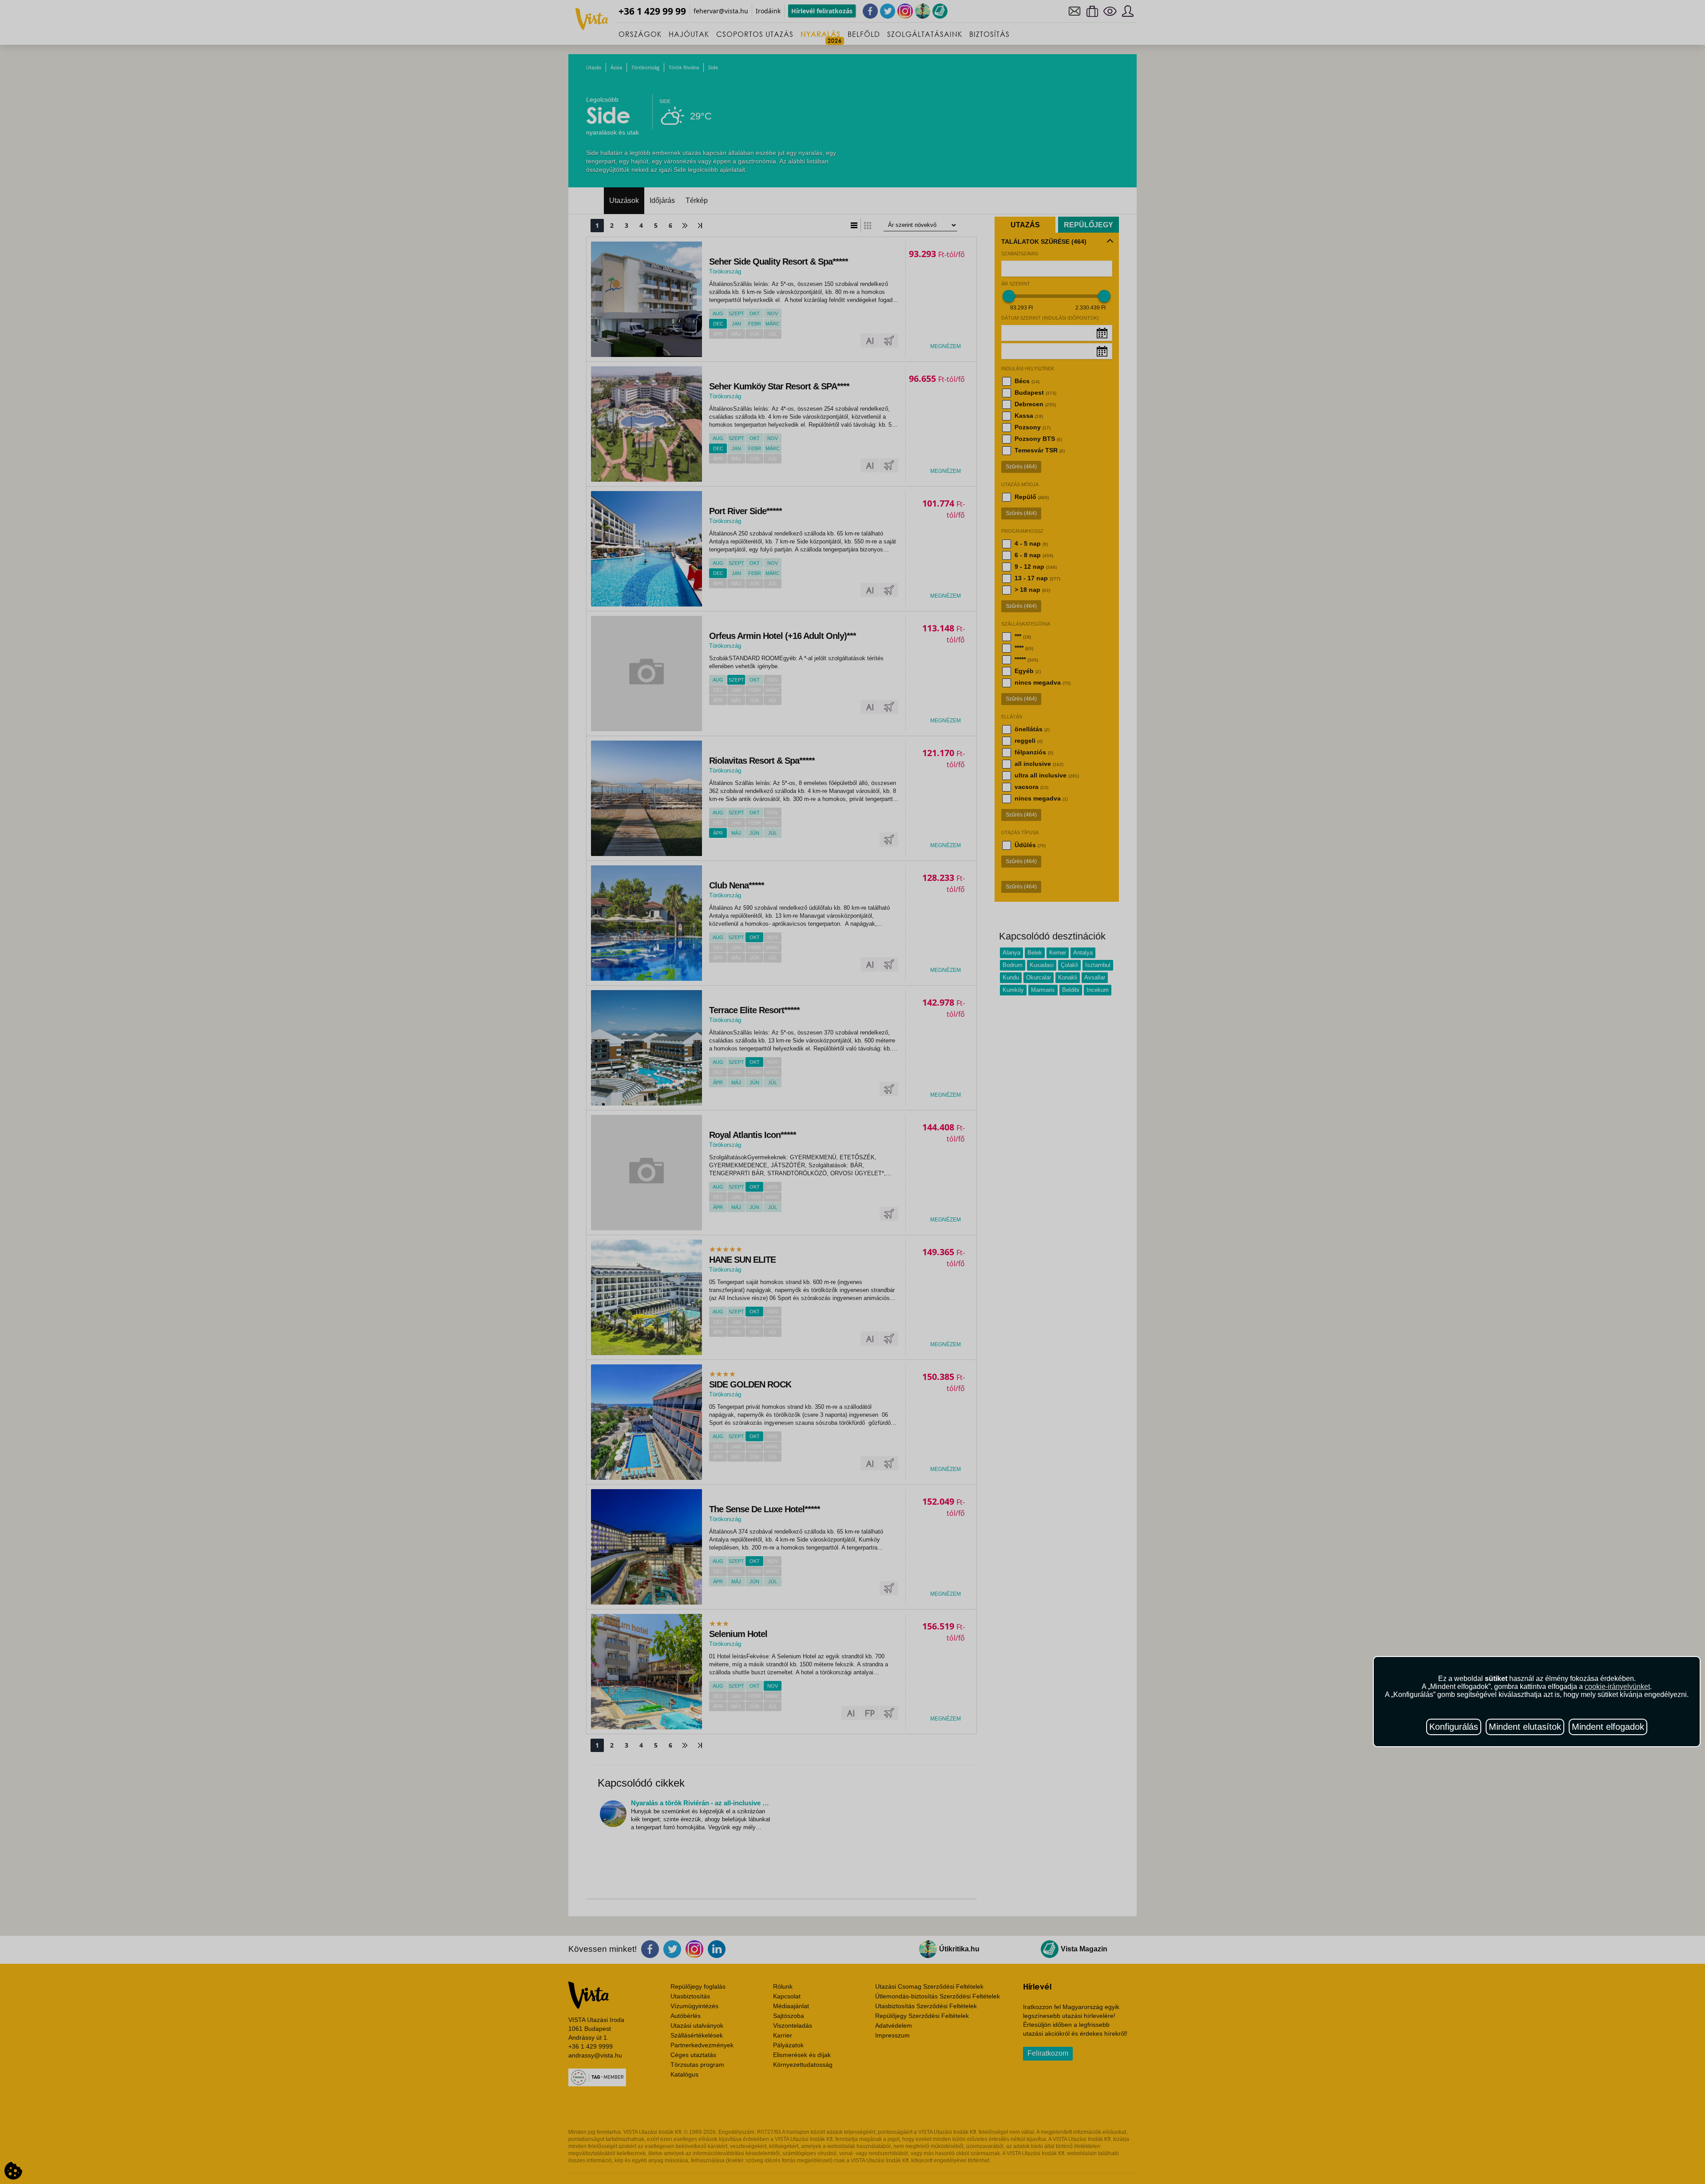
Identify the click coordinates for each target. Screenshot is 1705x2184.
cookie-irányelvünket (1617, 1687)
